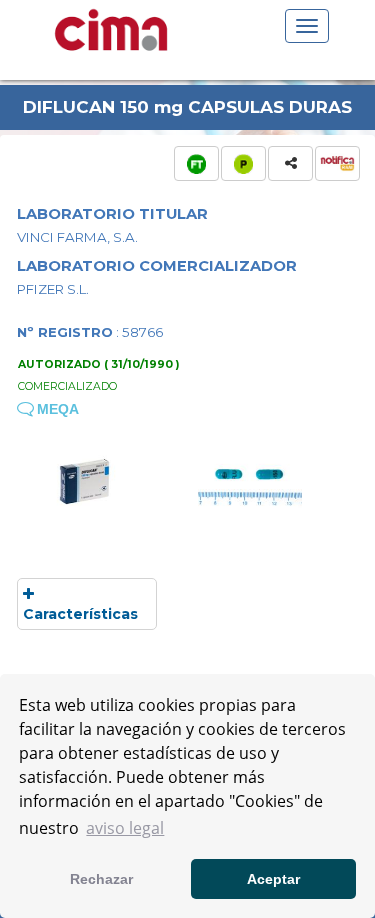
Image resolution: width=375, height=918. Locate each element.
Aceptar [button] (273, 879)
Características (80, 614)
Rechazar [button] (101, 879)
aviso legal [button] (125, 828)
